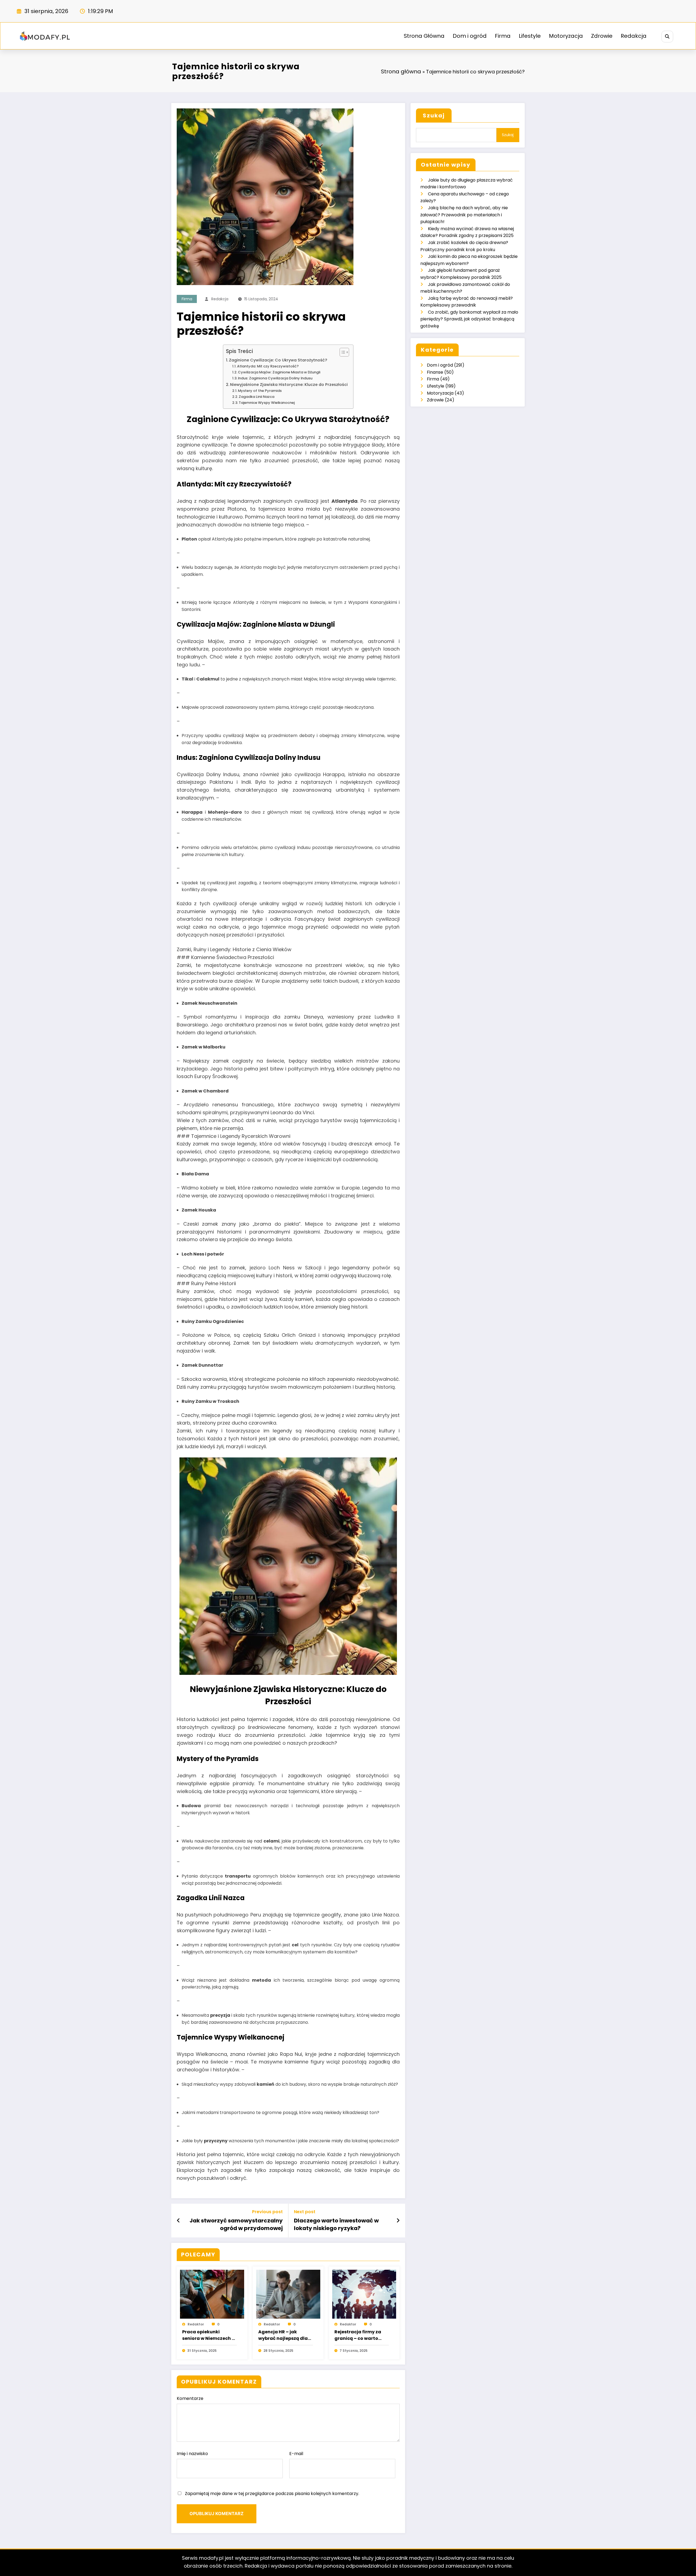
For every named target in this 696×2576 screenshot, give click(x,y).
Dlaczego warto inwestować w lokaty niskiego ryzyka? (336, 2224)
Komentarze (190, 2398)
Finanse (435, 372)
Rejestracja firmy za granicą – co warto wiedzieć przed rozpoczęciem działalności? (358, 2335)
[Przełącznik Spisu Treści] (342, 352)
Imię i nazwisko (192, 2454)
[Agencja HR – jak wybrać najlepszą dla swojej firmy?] (288, 2294)
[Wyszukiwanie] (667, 37)
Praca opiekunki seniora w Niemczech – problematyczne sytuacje (208, 2335)
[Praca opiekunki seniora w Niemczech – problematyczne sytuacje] (212, 2294)
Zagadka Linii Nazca (257, 397)
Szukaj (434, 115)
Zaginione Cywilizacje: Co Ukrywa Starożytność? (278, 360)
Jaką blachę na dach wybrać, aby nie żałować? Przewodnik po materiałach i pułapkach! (464, 215)
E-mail (296, 2454)
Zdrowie (602, 36)
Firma (503, 36)
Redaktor (196, 2324)
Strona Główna (424, 36)
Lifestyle (530, 36)
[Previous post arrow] (178, 2221)
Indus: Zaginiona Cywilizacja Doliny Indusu (275, 378)
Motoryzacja (566, 36)
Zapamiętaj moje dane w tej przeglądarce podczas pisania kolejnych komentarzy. (272, 2494)
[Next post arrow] (398, 2221)
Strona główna (401, 71)
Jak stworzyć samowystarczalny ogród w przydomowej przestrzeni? (236, 2224)
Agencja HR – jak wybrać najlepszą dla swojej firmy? (283, 2335)
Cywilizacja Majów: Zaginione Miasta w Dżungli (279, 372)
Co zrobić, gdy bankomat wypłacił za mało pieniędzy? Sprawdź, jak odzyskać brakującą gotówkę (469, 319)
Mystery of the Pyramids (260, 391)
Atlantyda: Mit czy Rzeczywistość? (268, 366)
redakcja (220, 299)
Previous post (267, 2212)
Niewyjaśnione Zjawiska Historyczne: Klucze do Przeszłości (289, 385)
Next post (305, 2212)
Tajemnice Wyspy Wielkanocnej (267, 403)
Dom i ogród (470, 36)
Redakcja (634, 36)
